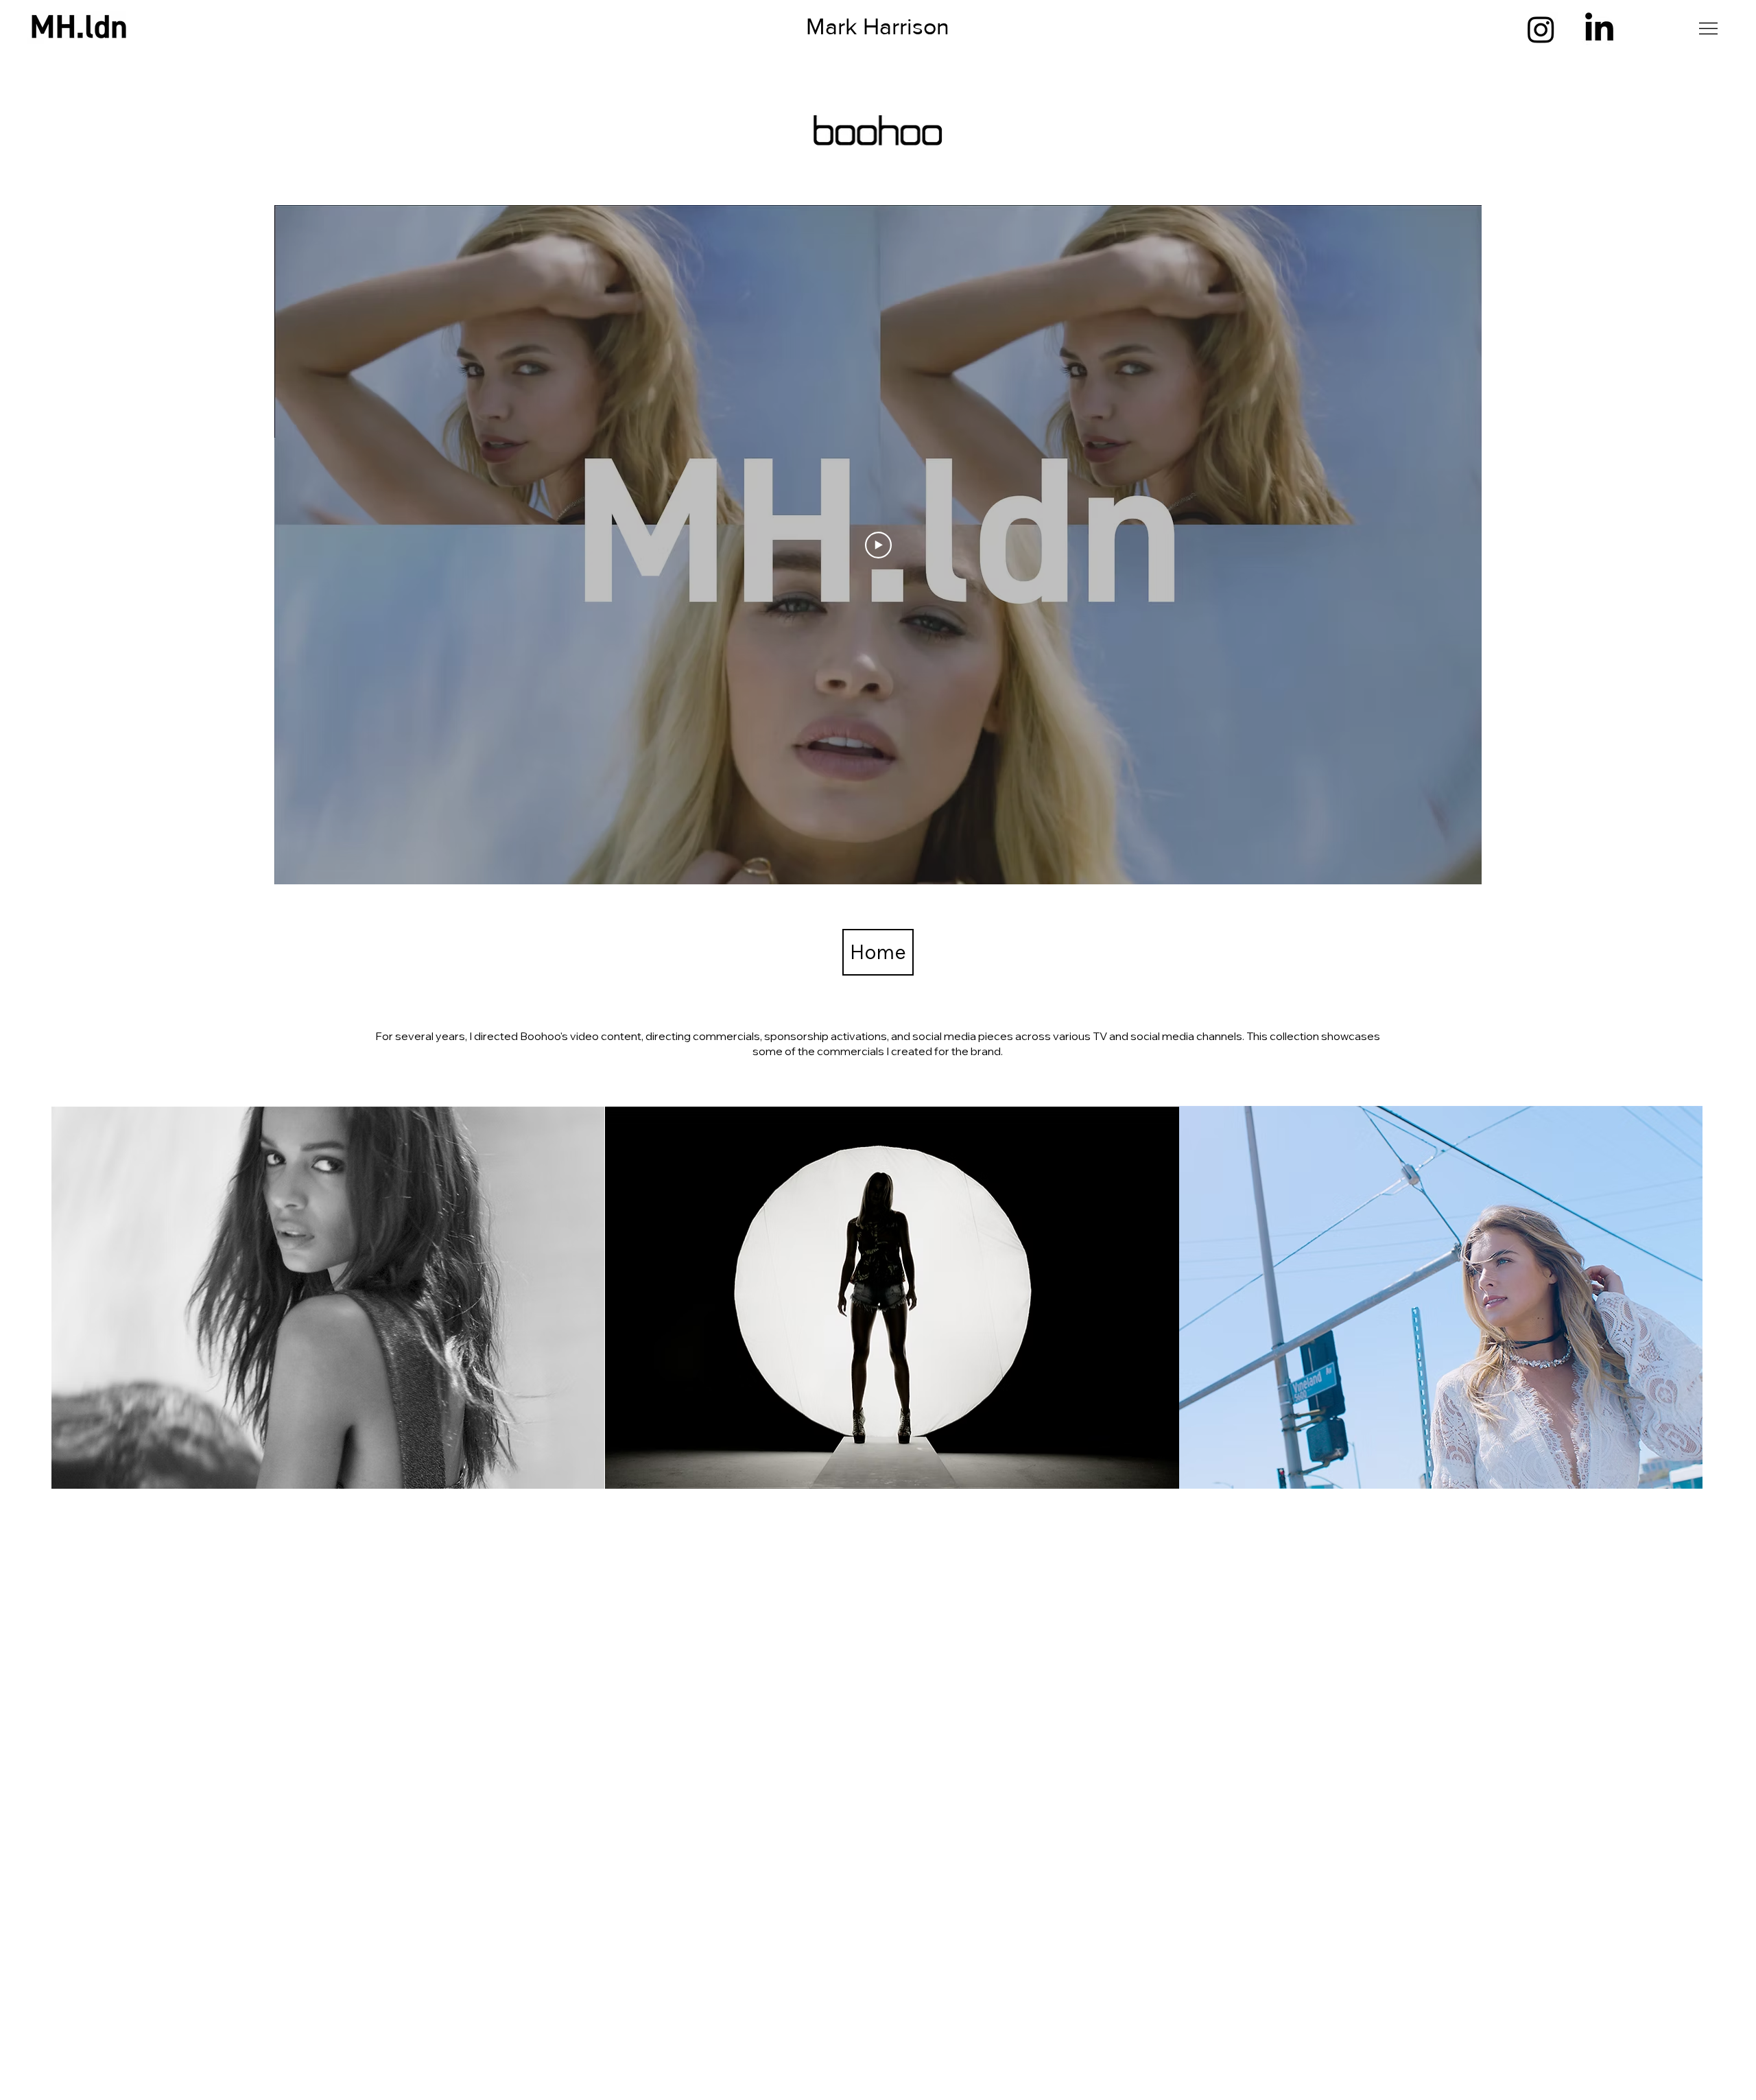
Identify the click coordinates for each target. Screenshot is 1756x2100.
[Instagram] (1541, 29)
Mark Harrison (878, 26)
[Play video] (878, 545)
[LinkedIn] (1599, 29)
